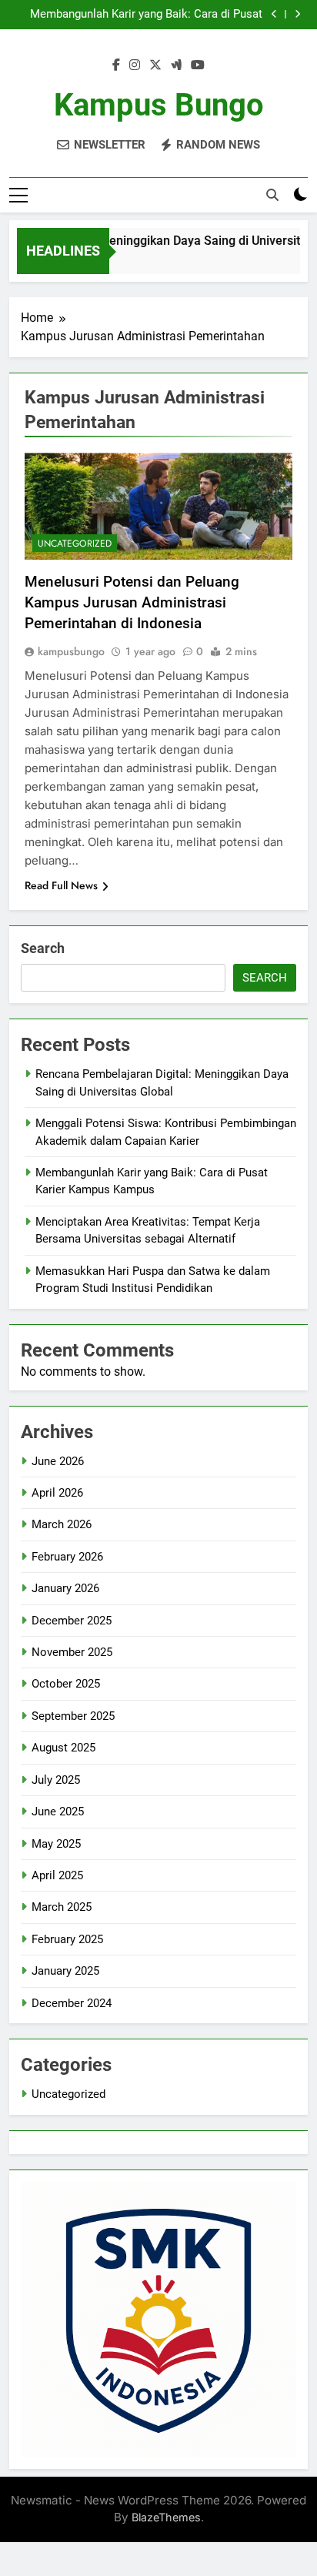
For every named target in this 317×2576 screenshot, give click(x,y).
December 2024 (72, 2003)
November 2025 (72, 1652)
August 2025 (63, 1748)
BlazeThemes (166, 2517)
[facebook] (116, 65)
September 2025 (73, 1716)
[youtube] (198, 65)
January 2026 (65, 1588)
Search (43, 948)
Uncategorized (75, 544)
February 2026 (67, 1557)
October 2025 (66, 1684)
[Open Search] (272, 195)
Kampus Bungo (159, 105)
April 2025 (57, 1875)
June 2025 (58, 1812)
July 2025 (56, 1780)
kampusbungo (71, 651)
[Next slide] (297, 14)
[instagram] (135, 65)
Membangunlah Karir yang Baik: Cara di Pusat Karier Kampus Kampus (146, 15)
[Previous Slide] (274, 14)
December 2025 (72, 1621)
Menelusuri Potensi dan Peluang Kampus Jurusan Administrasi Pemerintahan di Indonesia (132, 602)
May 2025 (56, 1844)
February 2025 (67, 1939)
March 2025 (62, 1907)
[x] (155, 65)
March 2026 (62, 1524)
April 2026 (57, 1493)
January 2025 (65, 1971)
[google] (176, 65)
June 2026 (58, 1461)
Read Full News (61, 885)
